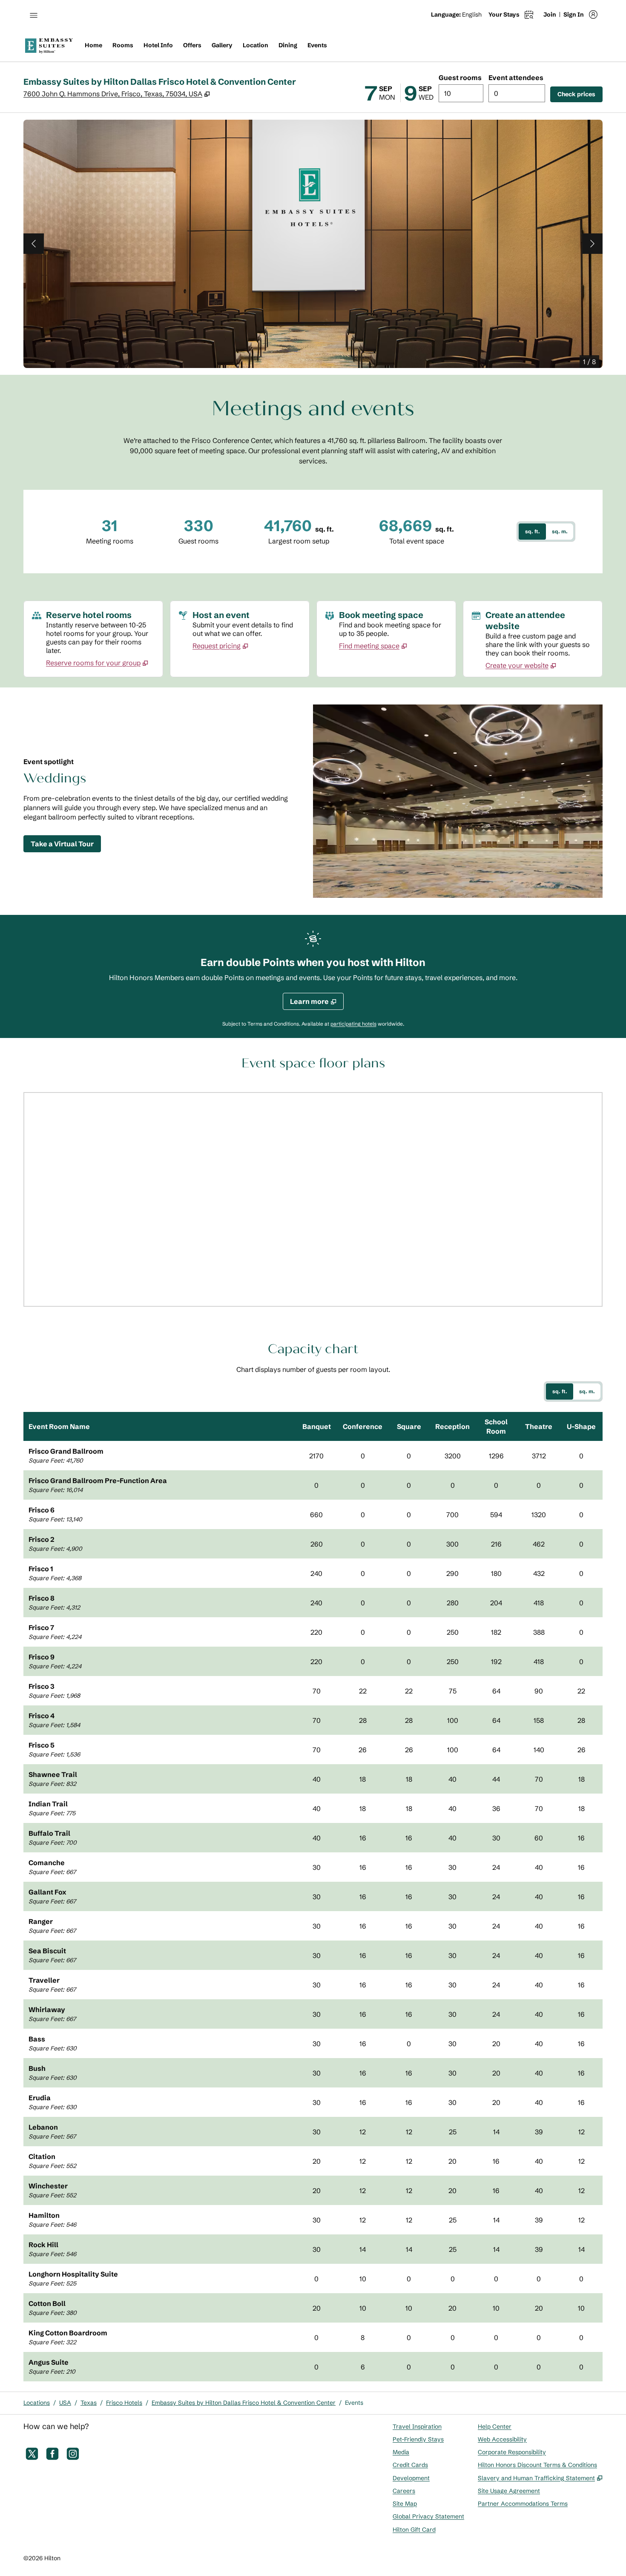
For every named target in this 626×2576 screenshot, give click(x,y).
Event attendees (516, 78)
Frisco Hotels (124, 2403)
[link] (97, 663)
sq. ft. (533, 531)
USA (65, 2403)
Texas (89, 2403)
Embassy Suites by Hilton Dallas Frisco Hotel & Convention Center (244, 2403)
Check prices (580, 94)
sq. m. (560, 531)
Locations (37, 2403)
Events (354, 2403)
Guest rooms (460, 78)
